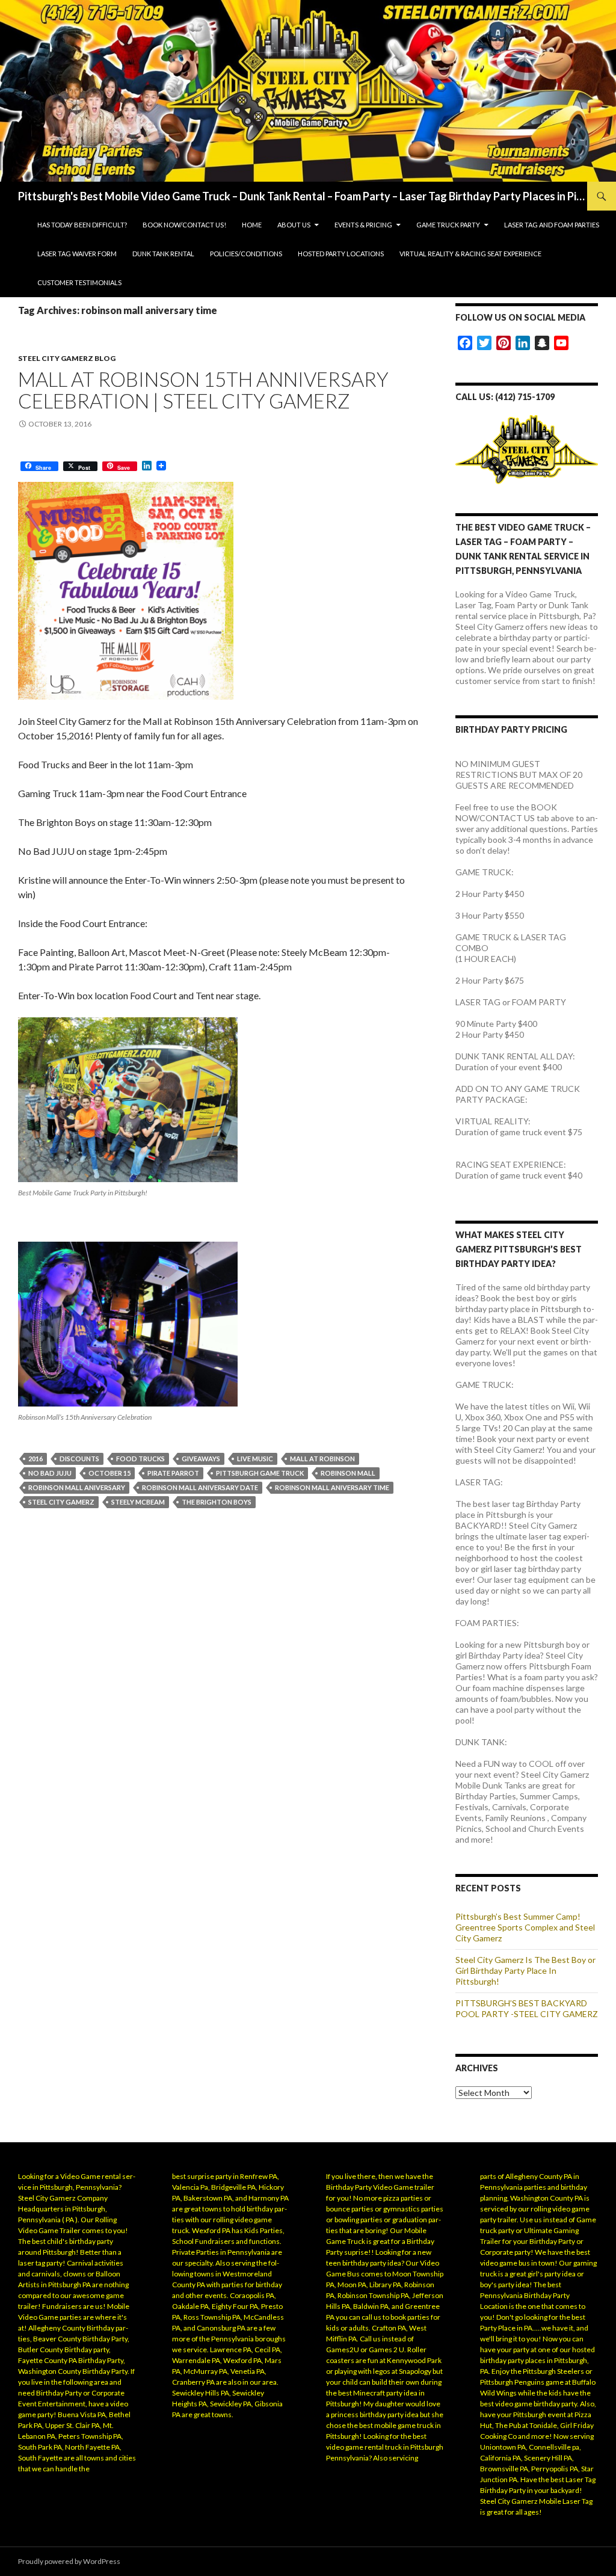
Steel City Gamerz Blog (67, 358)
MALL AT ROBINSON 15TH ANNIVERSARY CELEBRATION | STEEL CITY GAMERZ (203, 390)
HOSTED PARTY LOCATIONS (341, 254)
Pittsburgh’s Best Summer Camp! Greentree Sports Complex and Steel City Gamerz (525, 1927)
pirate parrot (173, 1473)
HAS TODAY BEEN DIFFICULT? (82, 225)
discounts (79, 1459)
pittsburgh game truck (260, 1473)
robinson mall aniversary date (200, 1487)
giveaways (201, 1459)
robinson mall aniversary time (332, 1487)
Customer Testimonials (79, 282)
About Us (294, 225)
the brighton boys (217, 1502)
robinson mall (348, 1473)
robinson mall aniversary (77, 1487)
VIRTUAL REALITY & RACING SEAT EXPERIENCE (470, 254)
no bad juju (50, 1473)
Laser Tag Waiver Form (77, 254)
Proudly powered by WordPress (69, 2561)
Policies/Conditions (246, 254)
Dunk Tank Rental (163, 254)
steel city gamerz (61, 1502)
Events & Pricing (363, 225)
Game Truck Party (448, 225)
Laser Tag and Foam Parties (552, 225)
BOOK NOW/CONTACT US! (184, 225)
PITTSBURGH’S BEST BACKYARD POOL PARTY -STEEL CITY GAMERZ (527, 2008)
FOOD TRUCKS (140, 1459)
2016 (35, 1459)
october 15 (109, 1473)
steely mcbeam (138, 1502)
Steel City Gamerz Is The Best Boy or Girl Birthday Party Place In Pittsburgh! (525, 1971)
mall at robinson (322, 1459)
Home (252, 225)
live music (255, 1459)
